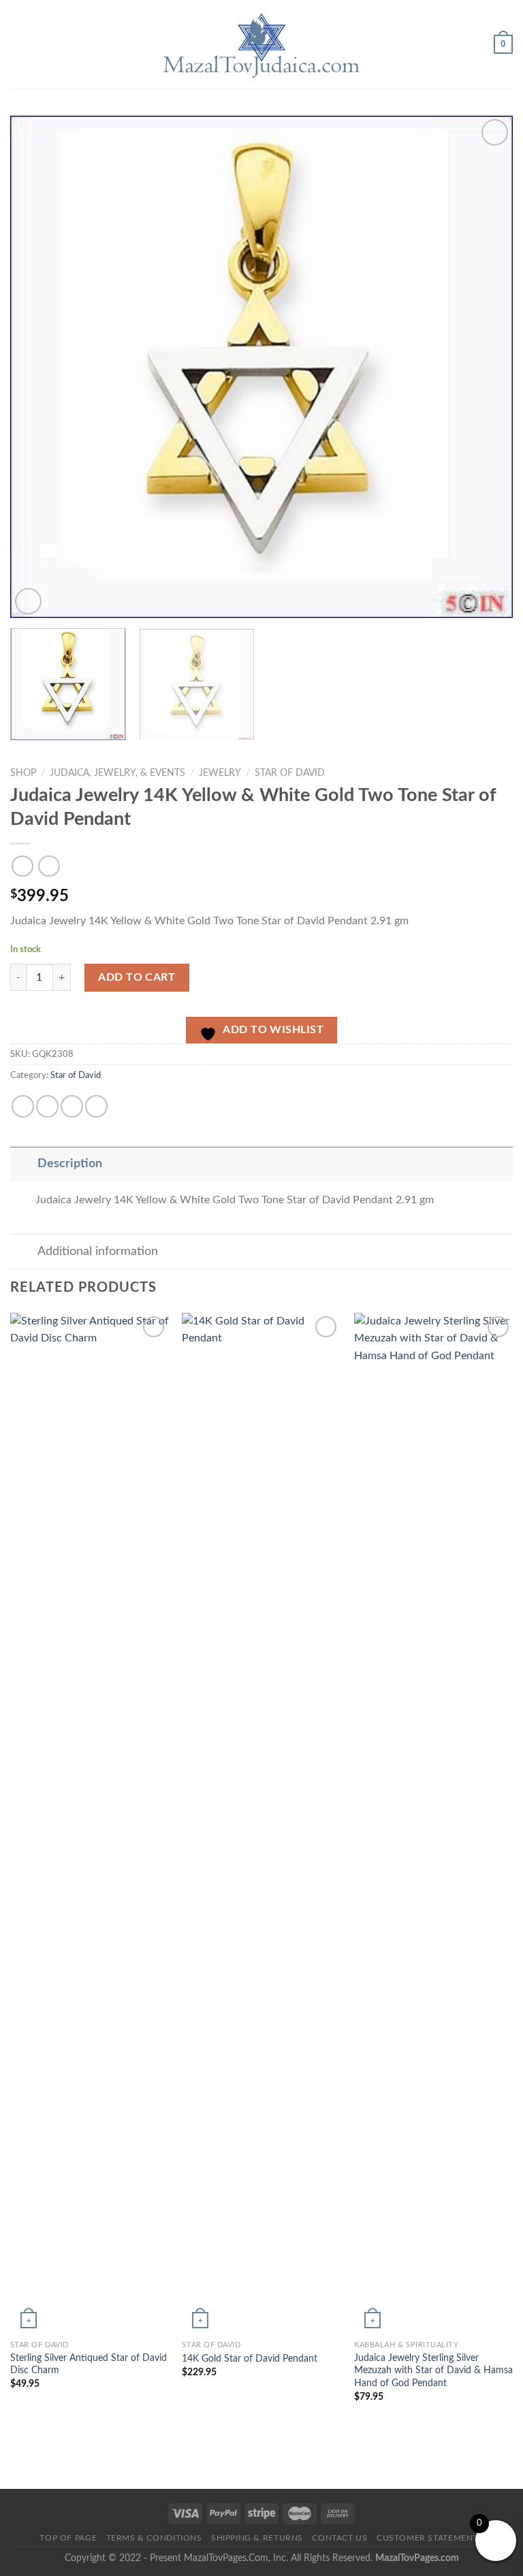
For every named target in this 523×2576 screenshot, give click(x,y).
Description (70, 1163)
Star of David (290, 773)
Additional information (98, 1251)
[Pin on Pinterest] (96, 1106)
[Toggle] (23, 1163)
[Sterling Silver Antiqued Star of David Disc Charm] (90, 1823)
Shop (23, 773)
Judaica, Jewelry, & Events (117, 773)
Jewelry (220, 773)
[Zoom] (28, 601)
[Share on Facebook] (23, 1106)
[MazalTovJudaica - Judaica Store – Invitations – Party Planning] (261, 44)
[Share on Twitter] (47, 1106)
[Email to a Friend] (72, 1106)
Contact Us (339, 2538)
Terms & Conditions (154, 2538)
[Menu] (18, 44)
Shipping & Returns (257, 2538)
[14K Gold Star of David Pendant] (261, 1823)
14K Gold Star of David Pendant (250, 2359)
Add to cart (137, 977)
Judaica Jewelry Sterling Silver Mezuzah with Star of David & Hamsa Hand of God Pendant (433, 2370)
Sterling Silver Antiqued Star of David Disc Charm (89, 2364)
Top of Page (68, 2538)
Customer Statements (430, 2538)
